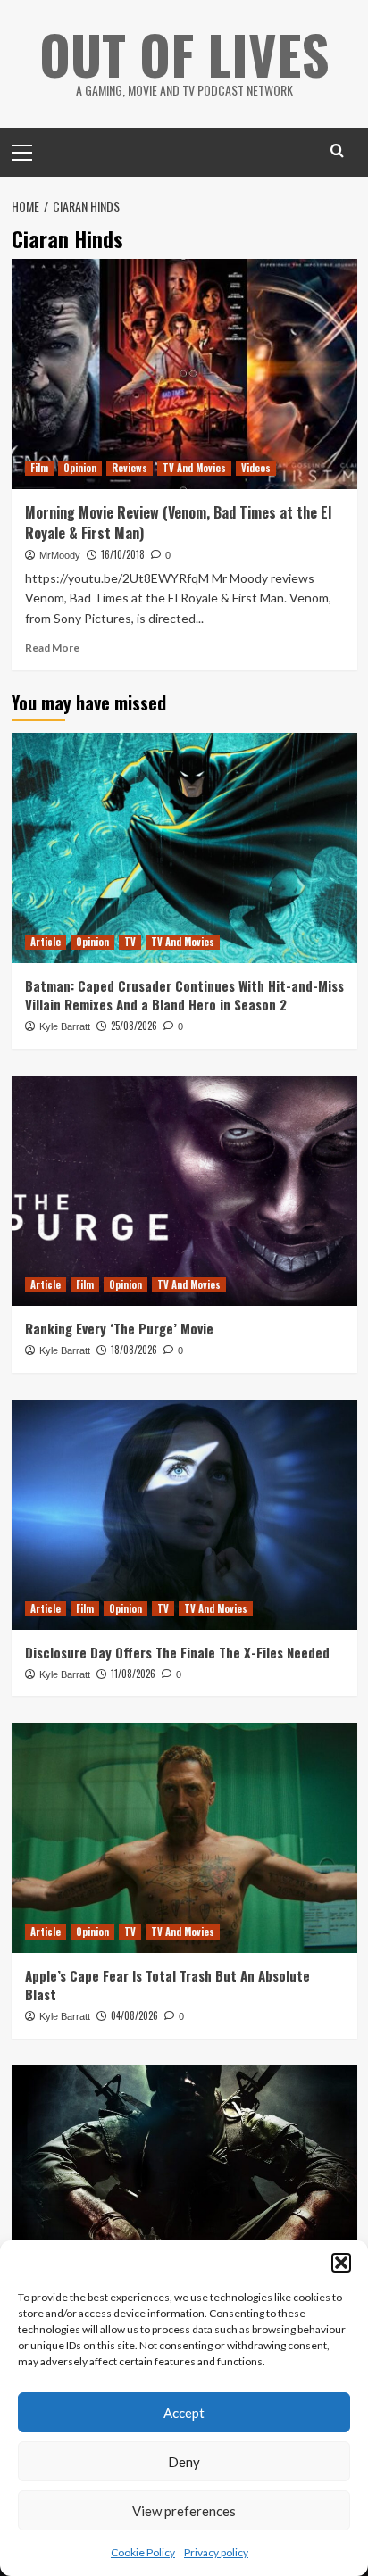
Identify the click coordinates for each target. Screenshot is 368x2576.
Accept (184, 2413)
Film (39, 468)
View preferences (184, 2511)
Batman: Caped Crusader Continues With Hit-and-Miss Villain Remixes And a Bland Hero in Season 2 (184, 995)
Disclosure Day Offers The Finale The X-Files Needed (177, 1652)
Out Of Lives (184, 53)
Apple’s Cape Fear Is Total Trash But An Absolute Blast (167, 1985)
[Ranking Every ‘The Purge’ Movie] (184, 1191)
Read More (52, 648)
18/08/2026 (134, 1350)
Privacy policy (216, 2552)
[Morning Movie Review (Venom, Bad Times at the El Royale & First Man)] (184, 374)
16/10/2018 (123, 554)
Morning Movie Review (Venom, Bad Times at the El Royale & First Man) (178, 522)
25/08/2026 (134, 1026)
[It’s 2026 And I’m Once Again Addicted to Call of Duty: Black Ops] (184, 2181)
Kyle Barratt (65, 1026)
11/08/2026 (133, 1674)
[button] (341, 2263)
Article (46, 942)
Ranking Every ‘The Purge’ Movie (119, 1328)
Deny (184, 2462)
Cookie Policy (143, 2552)
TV (130, 942)
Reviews (130, 468)
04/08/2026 (134, 2015)
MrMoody (60, 555)
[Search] (337, 150)
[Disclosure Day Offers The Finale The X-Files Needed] (184, 1515)
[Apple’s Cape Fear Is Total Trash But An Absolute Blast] (184, 1838)
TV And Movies (194, 468)
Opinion (80, 468)
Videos (256, 468)
